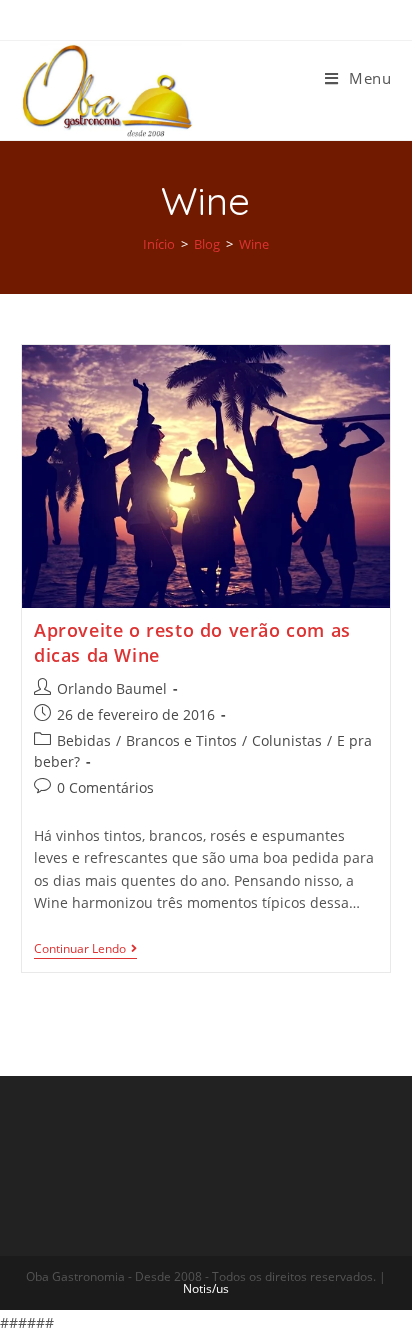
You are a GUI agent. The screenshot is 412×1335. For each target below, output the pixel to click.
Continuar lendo (80, 949)
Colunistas (287, 740)
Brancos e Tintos (181, 740)
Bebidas (84, 740)
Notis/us (206, 1288)
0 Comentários (105, 787)
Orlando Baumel (112, 688)
